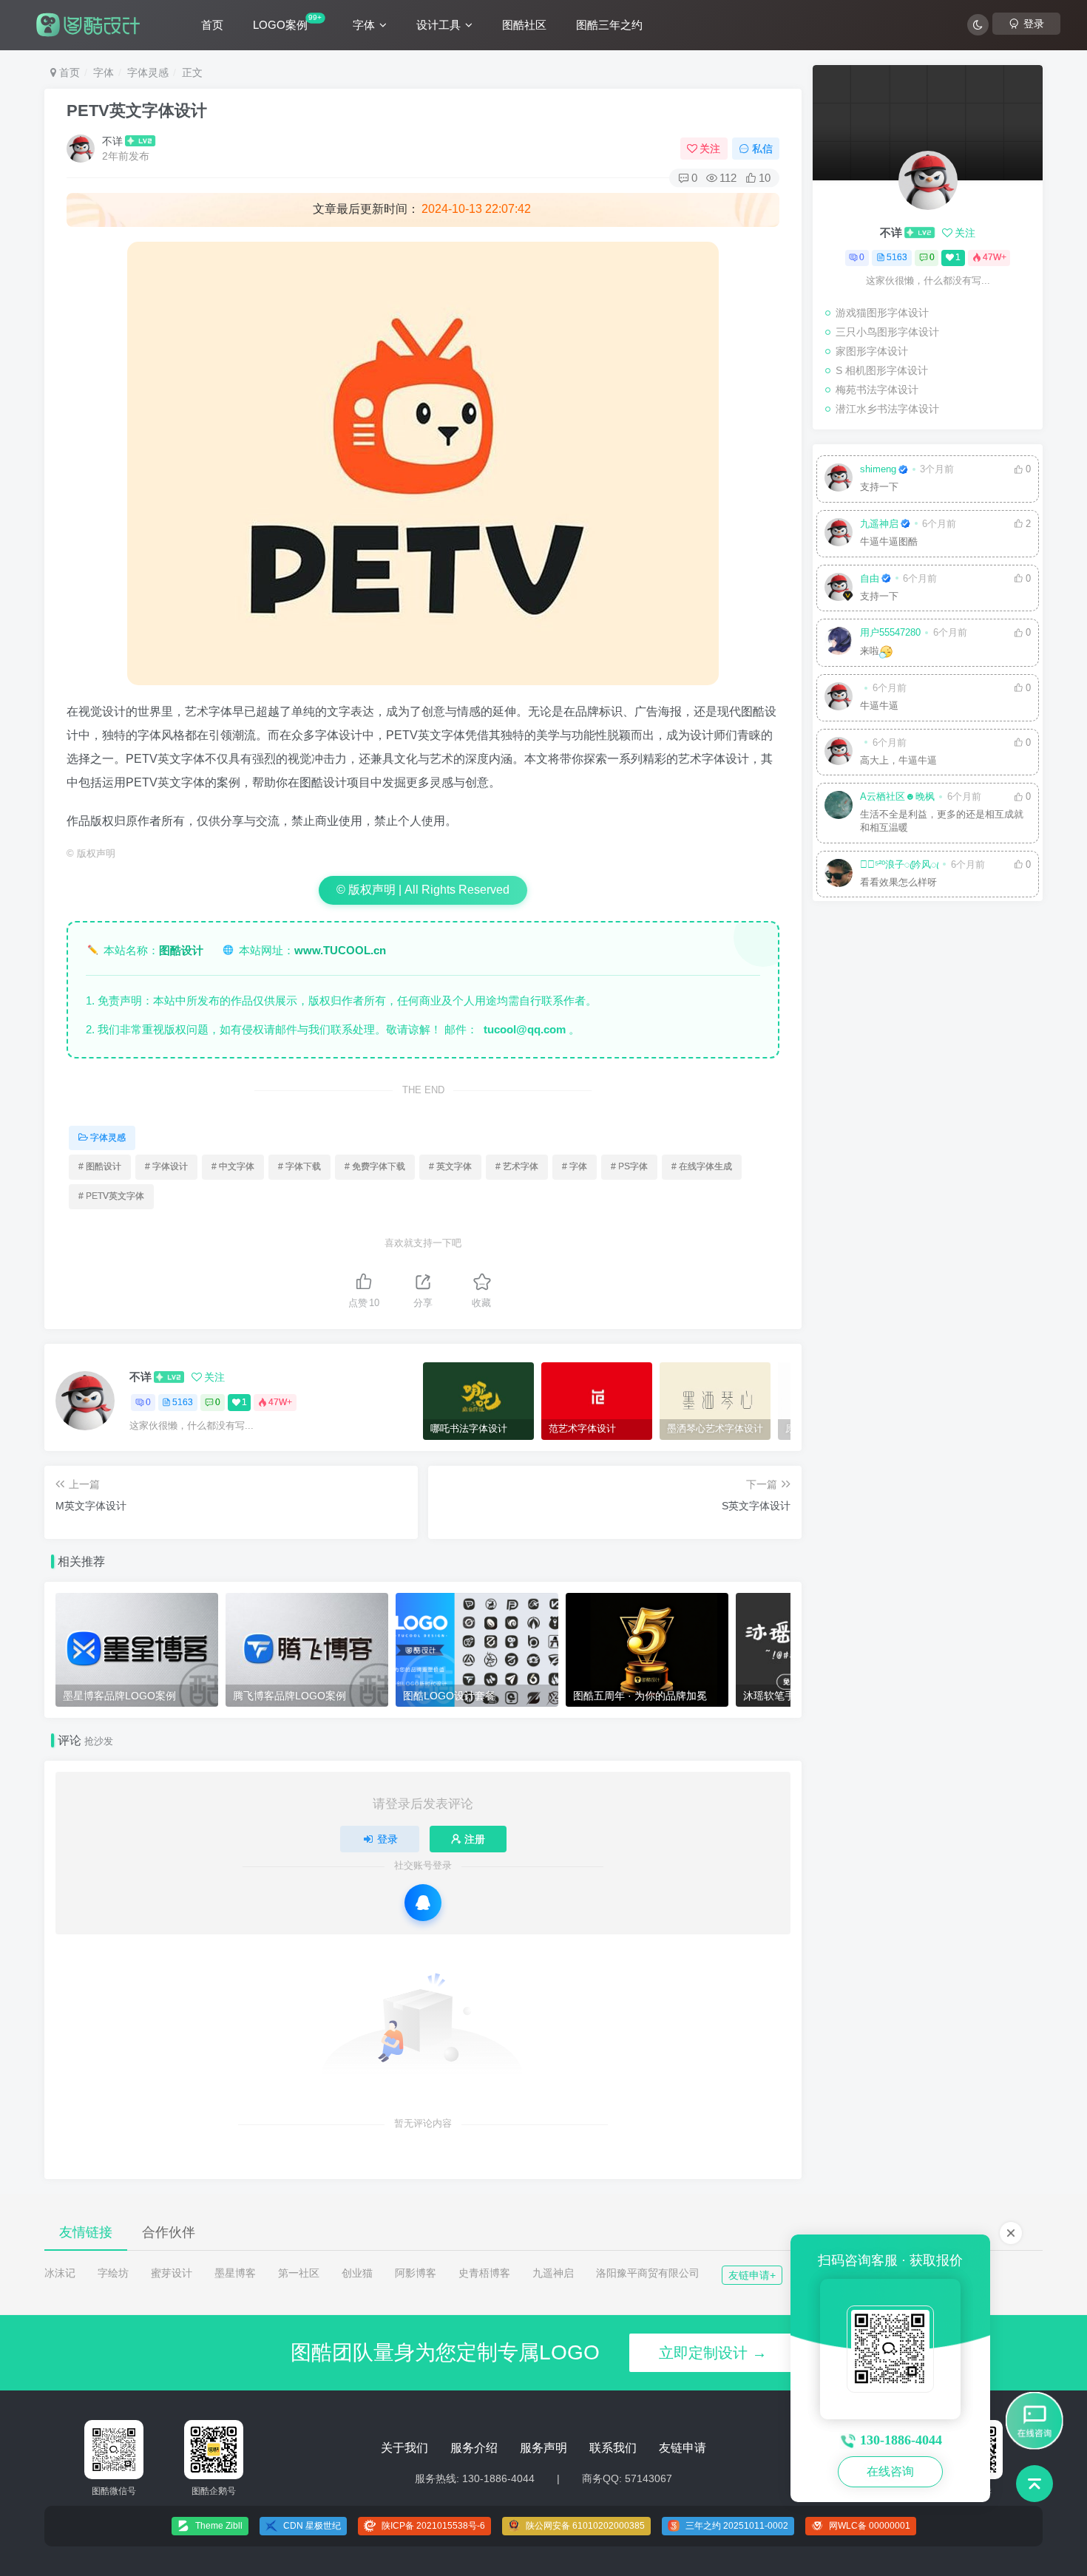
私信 (762, 149)
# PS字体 (629, 1166)
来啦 (870, 651)
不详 (112, 141)
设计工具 (438, 25)
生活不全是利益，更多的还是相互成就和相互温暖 (942, 821)
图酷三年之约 (609, 25)
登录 (387, 1839)
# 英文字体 (450, 1166)
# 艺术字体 (517, 1166)
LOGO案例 (287, 22)
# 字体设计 (166, 1166)
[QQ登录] (423, 1903)
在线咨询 (890, 2471)
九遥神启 (879, 524)
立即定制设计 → (713, 2353)
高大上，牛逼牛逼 (898, 761)
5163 (183, 1402)
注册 (475, 1839)
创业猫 (357, 2273)
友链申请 (683, 2448)
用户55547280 (890, 633)
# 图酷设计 (100, 1166)
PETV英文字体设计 (137, 111)
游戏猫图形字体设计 (882, 313)
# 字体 (575, 1166)
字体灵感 (148, 72)
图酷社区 (524, 25)
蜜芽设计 (172, 2273)
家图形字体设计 (872, 351)
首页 (212, 25)
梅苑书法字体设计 (877, 390)
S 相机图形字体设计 (882, 370)
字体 (364, 25)
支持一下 (879, 487)
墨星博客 (235, 2273)
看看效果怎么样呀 (898, 883)
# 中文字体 (233, 1166)
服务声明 (543, 2448)
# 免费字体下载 (375, 1166)
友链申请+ (752, 2275)
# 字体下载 (299, 1166)
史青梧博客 (484, 2273)
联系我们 (613, 2448)
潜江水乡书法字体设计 (887, 409)
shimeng (878, 469)
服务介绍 (474, 2448)
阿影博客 (416, 2273)
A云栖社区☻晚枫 (897, 797)
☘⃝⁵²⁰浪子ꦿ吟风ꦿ (899, 865)
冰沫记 (60, 2273)
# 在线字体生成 (702, 1166)
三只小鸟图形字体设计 (887, 332)
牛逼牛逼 (879, 706)
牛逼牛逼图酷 (889, 542)
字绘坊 (113, 2273)
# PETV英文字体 (111, 1196)
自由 (870, 579)
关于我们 (404, 2448)
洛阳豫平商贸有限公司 (648, 2273)
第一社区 (299, 2273)
